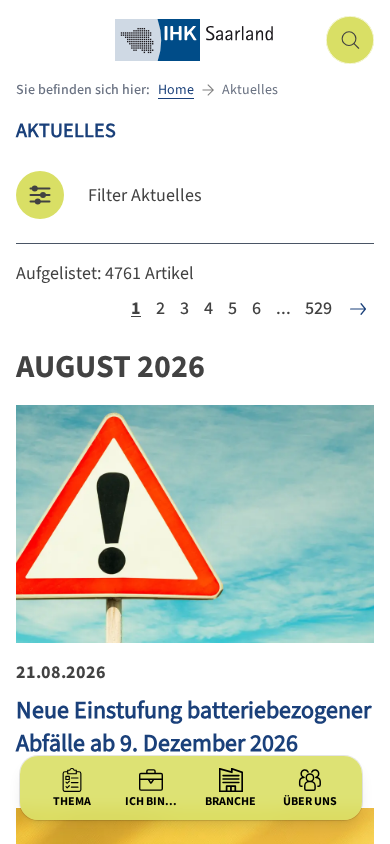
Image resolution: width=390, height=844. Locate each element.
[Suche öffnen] (350, 40)
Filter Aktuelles (145, 195)
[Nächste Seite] (358, 309)
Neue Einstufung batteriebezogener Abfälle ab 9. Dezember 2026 (193, 727)
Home (176, 90)
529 (318, 308)
